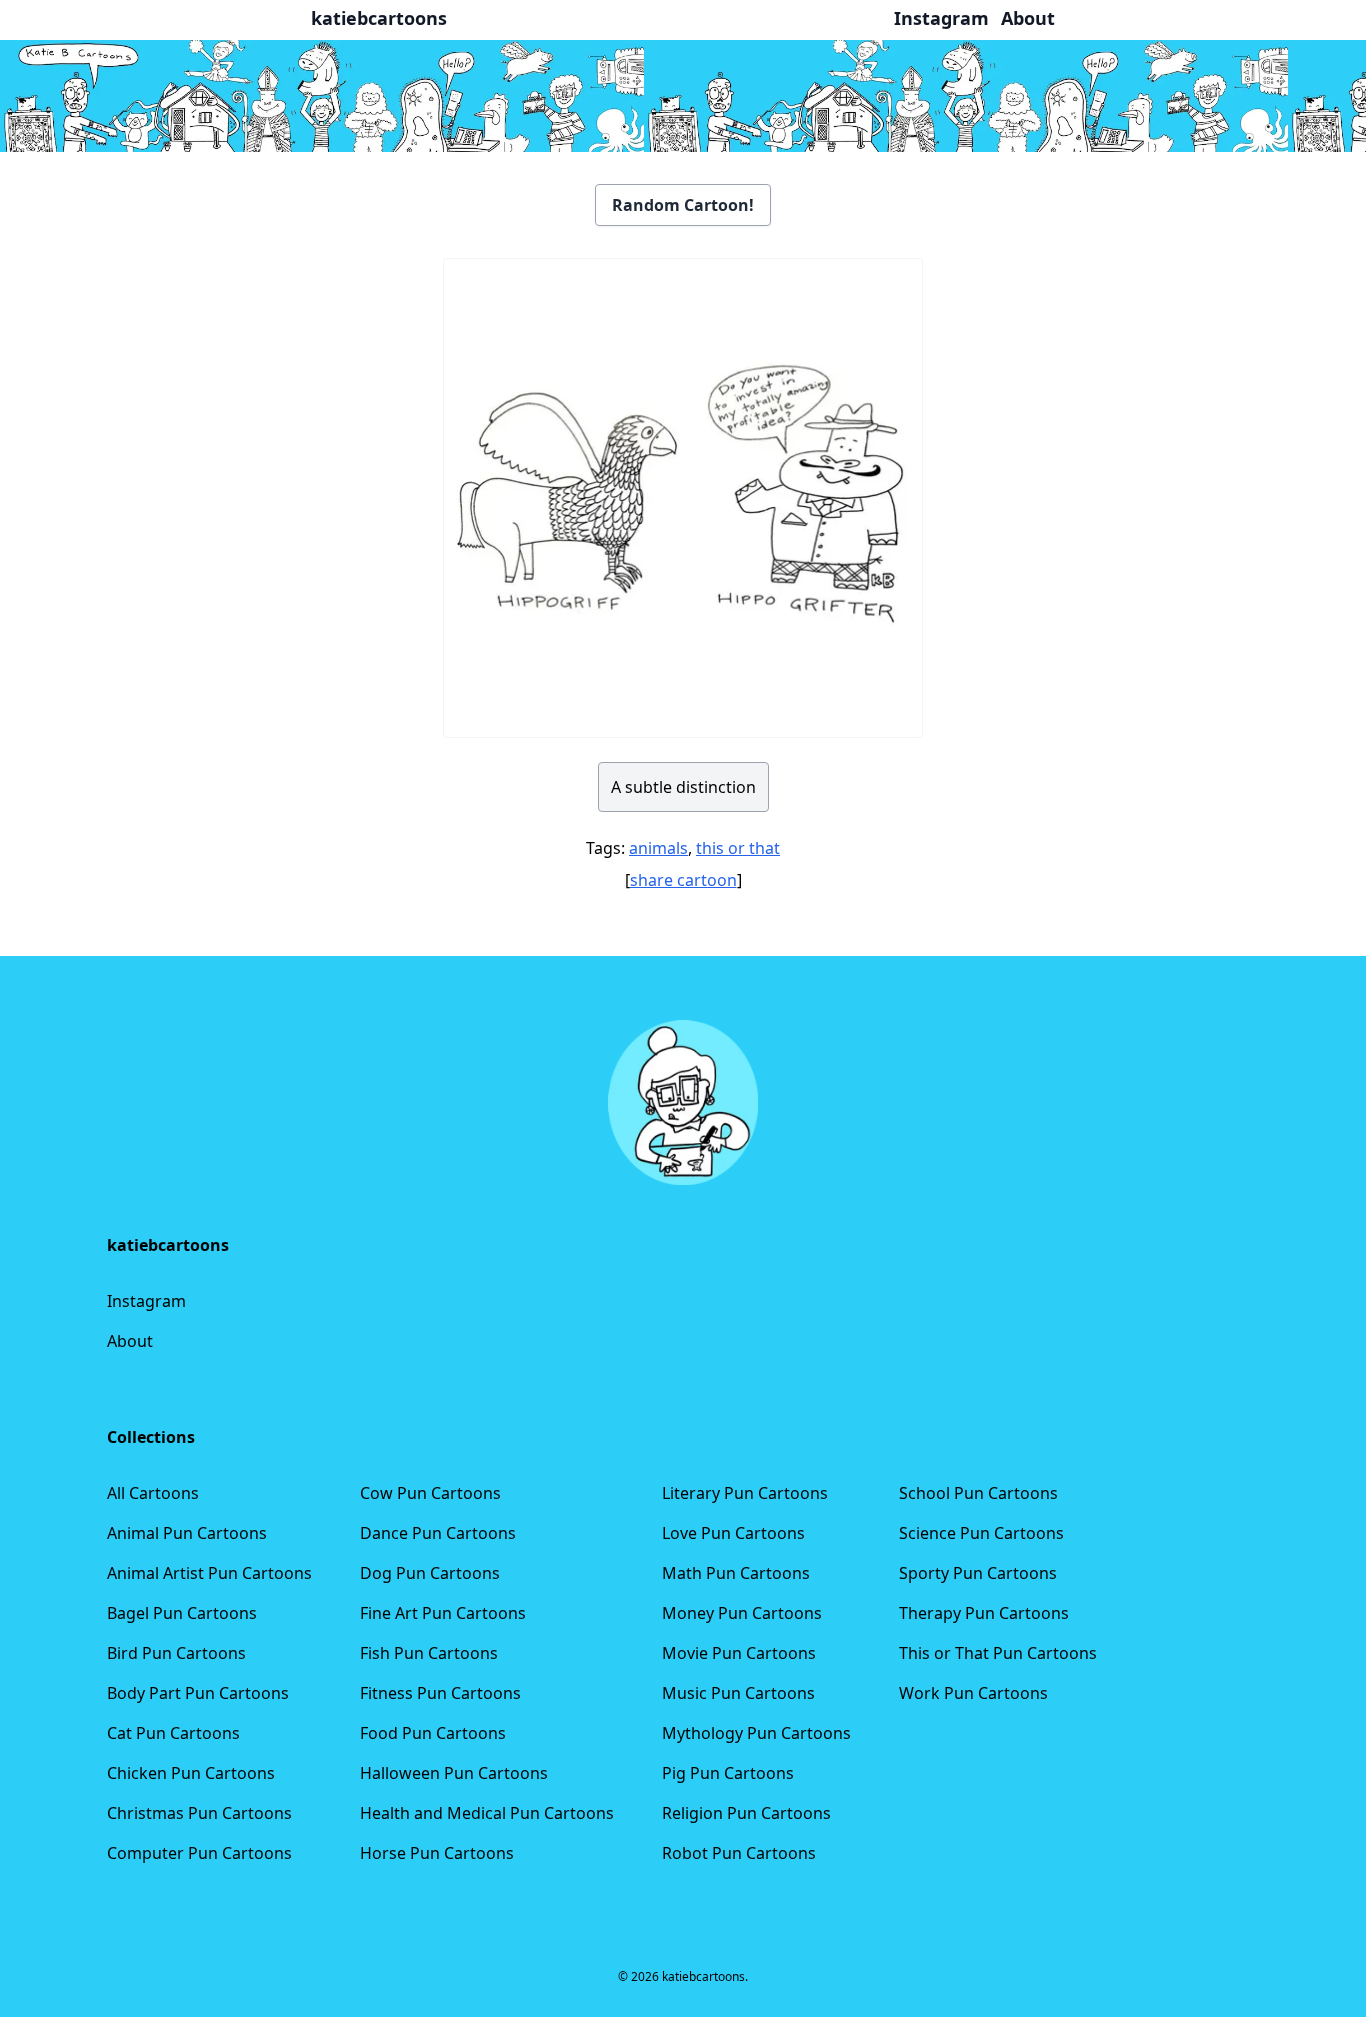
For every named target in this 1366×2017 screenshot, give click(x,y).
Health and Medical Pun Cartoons (487, 1813)
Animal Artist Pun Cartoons (209, 1573)
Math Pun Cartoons (736, 1573)
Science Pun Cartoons (981, 1533)
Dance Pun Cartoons (438, 1533)
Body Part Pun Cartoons (198, 1693)
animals (658, 848)
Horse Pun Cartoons (437, 1853)
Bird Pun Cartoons (176, 1653)
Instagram (146, 1301)
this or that (738, 848)
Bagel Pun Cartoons (182, 1613)
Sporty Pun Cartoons (978, 1573)
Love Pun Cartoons (733, 1533)
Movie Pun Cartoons (739, 1653)
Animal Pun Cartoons (187, 1533)
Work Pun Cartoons (973, 1693)
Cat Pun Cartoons (173, 1733)
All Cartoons (153, 1493)
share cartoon (683, 880)
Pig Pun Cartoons (728, 1773)
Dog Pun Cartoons (430, 1573)
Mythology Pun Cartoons (756, 1733)
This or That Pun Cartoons (998, 1653)
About (130, 1341)
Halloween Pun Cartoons (454, 1773)
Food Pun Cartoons (433, 1733)
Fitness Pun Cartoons (440, 1693)
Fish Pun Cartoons (429, 1653)
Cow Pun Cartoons (430, 1493)
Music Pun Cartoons (738, 1693)
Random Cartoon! (683, 205)
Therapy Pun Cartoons (984, 1613)
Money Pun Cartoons (742, 1613)
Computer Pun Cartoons (199, 1853)
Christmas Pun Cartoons (199, 1813)
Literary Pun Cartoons (745, 1493)
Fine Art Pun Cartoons (443, 1613)
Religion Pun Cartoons (746, 1813)
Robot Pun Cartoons (739, 1853)
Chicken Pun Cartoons (191, 1773)
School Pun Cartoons (978, 1493)
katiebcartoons (379, 18)
